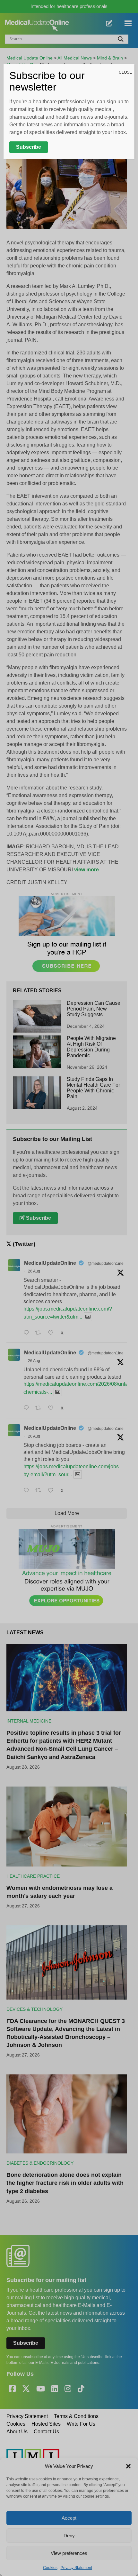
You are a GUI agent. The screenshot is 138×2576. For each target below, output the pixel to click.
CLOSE (125, 72)
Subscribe (29, 147)
